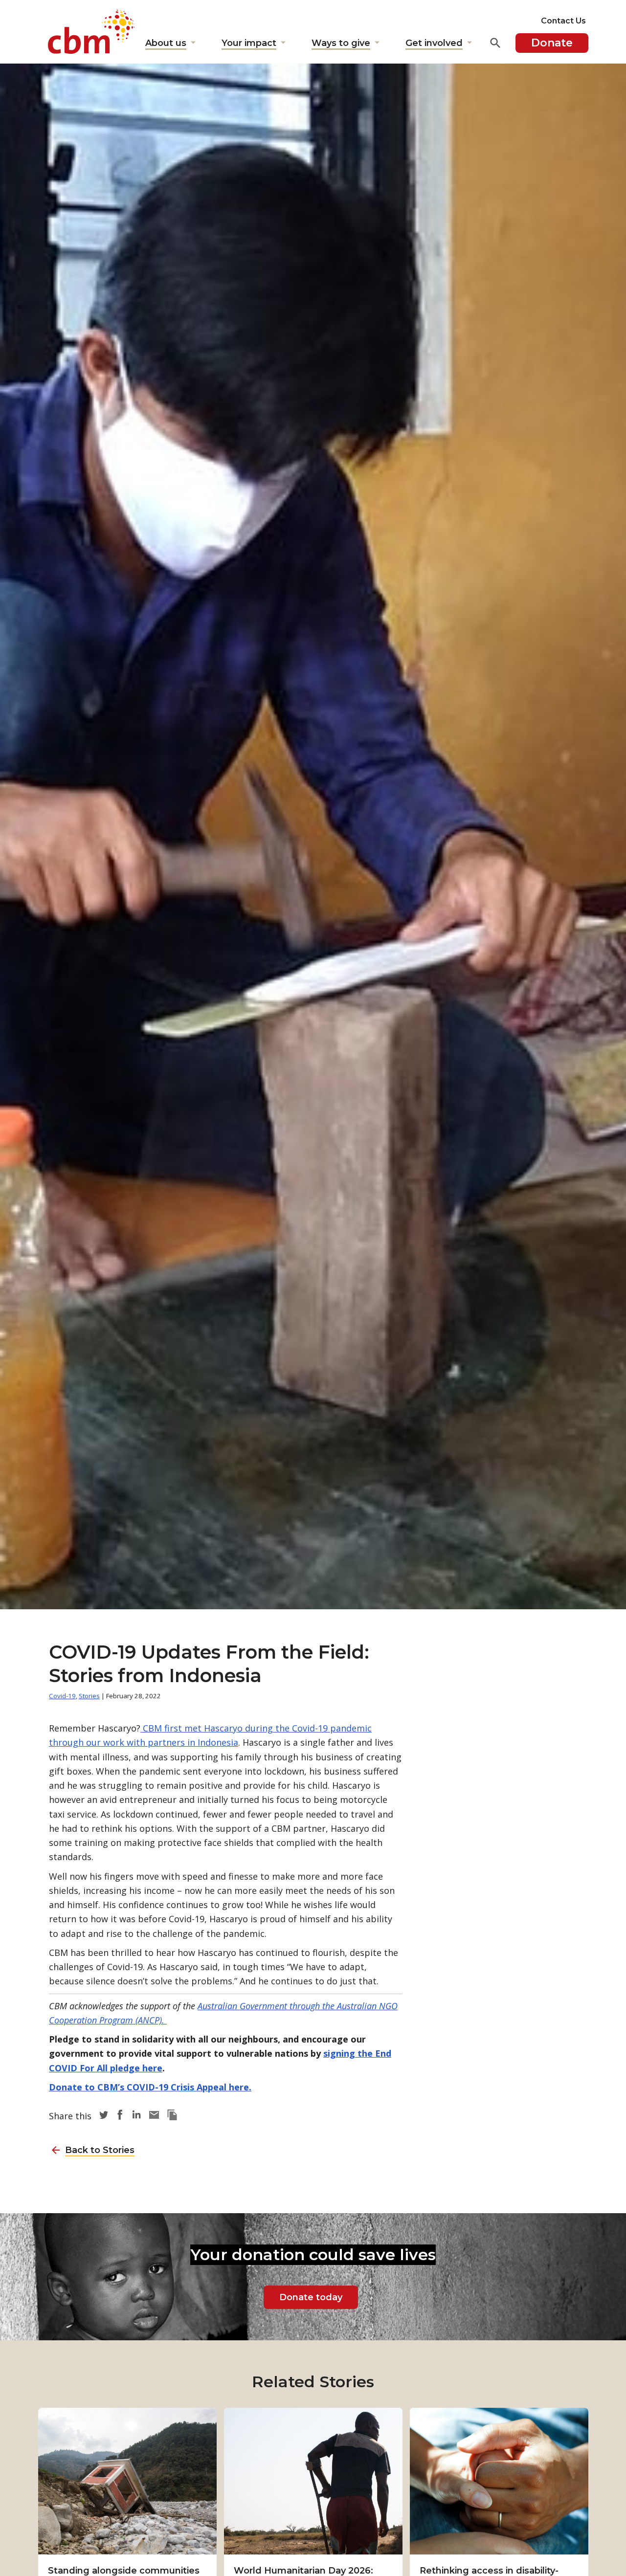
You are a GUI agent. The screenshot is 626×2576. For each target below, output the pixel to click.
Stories (89, 1696)
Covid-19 (62, 1696)
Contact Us (563, 21)
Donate (552, 43)
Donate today (311, 2297)
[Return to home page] (91, 32)
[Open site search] (495, 43)
